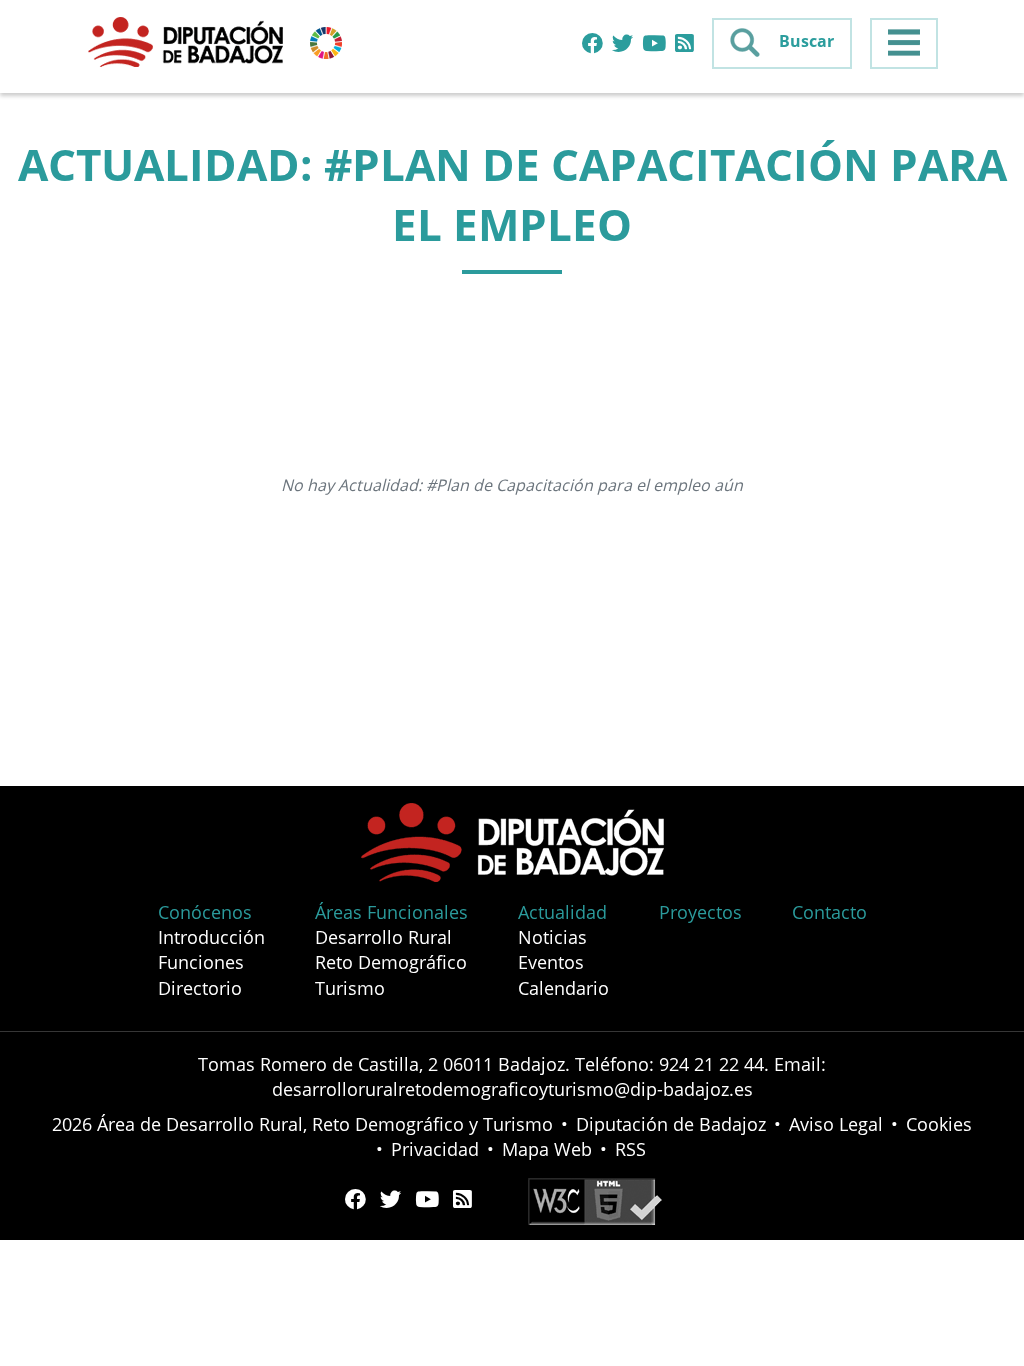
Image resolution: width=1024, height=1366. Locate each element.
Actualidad (562, 912)
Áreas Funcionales (391, 912)
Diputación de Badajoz (671, 1124)
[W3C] (595, 1199)
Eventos (551, 962)
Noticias (552, 937)
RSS (630, 1149)
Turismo (350, 988)
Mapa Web (547, 1149)
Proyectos (700, 912)
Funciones (201, 962)
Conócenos (205, 912)
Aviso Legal (836, 1124)
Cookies (939, 1124)
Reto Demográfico (391, 962)
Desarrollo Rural (383, 937)
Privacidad (435, 1149)
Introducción (211, 937)
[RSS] (684, 44)
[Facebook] (592, 44)
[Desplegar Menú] (904, 43)
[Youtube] (654, 44)
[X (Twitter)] (622, 44)
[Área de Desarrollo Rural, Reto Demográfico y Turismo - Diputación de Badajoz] (188, 41)
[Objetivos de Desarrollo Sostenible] (326, 41)
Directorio (200, 988)
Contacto (829, 912)
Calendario (563, 988)
